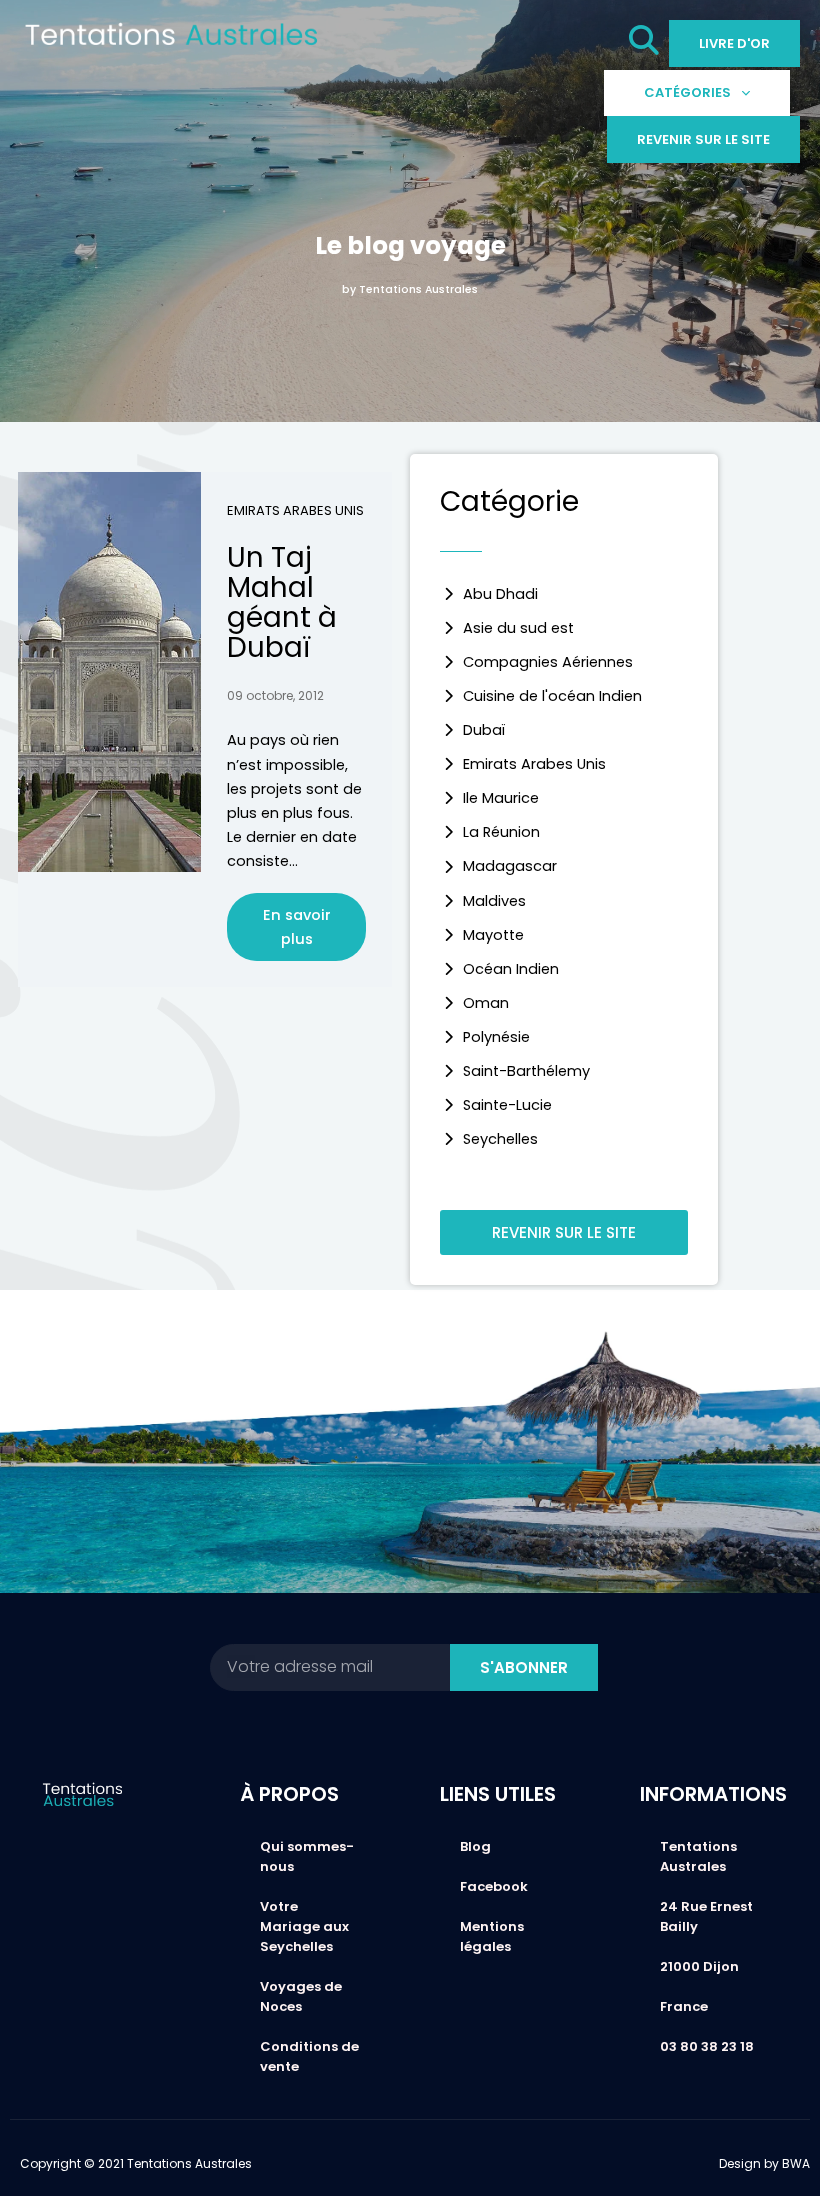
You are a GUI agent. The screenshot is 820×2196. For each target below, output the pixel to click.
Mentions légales (492, 1936)
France (684, 2006)
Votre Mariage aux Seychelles (304, 1926)
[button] (644, 45)
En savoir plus (297, 927)
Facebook (494, 1886)
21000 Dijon (699, 1966)
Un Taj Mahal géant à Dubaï (282, 602)
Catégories (687, 92)
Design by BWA (764, 2163)
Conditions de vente (309, 2056)
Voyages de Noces (301, 1996)
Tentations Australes (698, 1856)
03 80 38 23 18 (707, 2046)
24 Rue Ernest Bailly (706, 1916)
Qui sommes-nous (307, 1856)
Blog (475, 1846)
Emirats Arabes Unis (295, 510)
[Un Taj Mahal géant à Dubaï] (109, 672)
